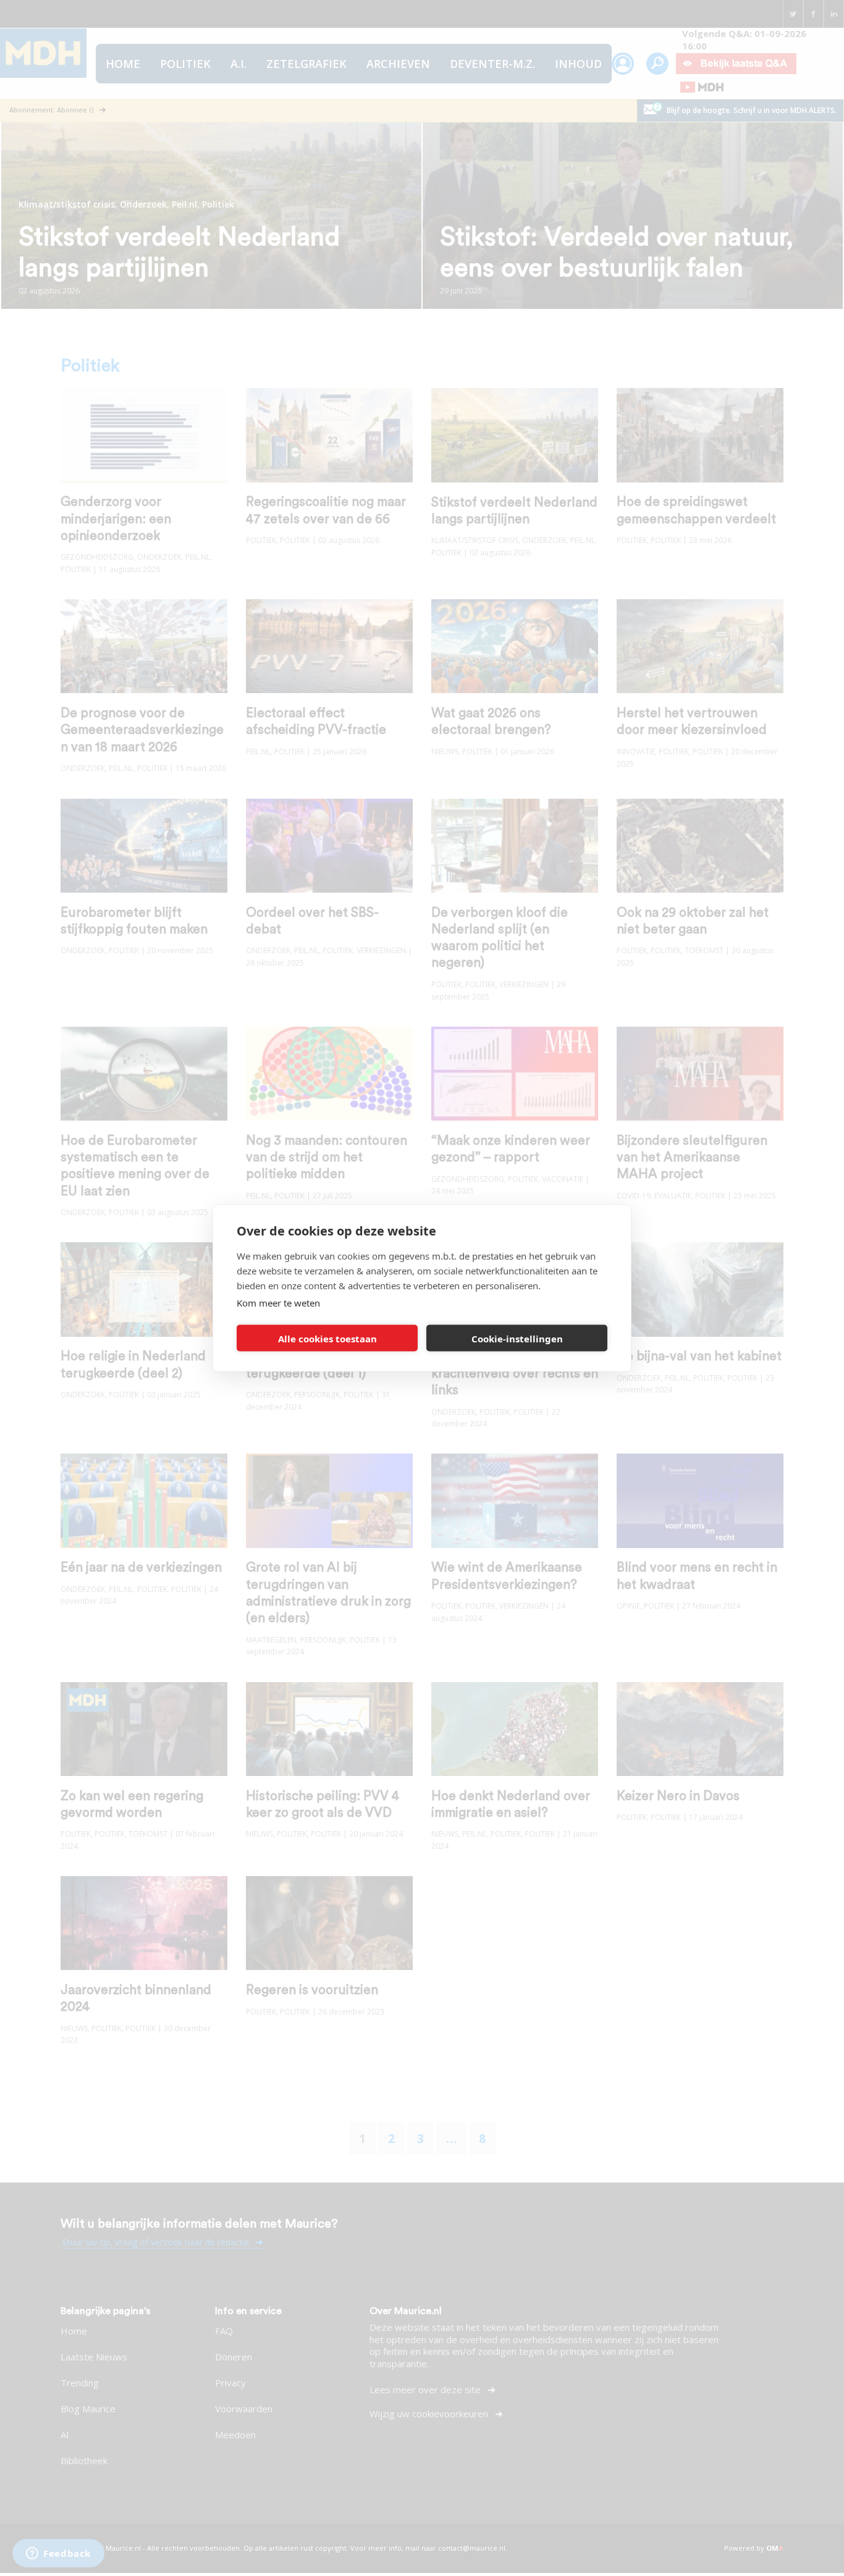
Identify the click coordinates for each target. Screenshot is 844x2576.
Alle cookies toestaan (327, 1338)
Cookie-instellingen (517, 1338)
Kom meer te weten (278, 1303)
